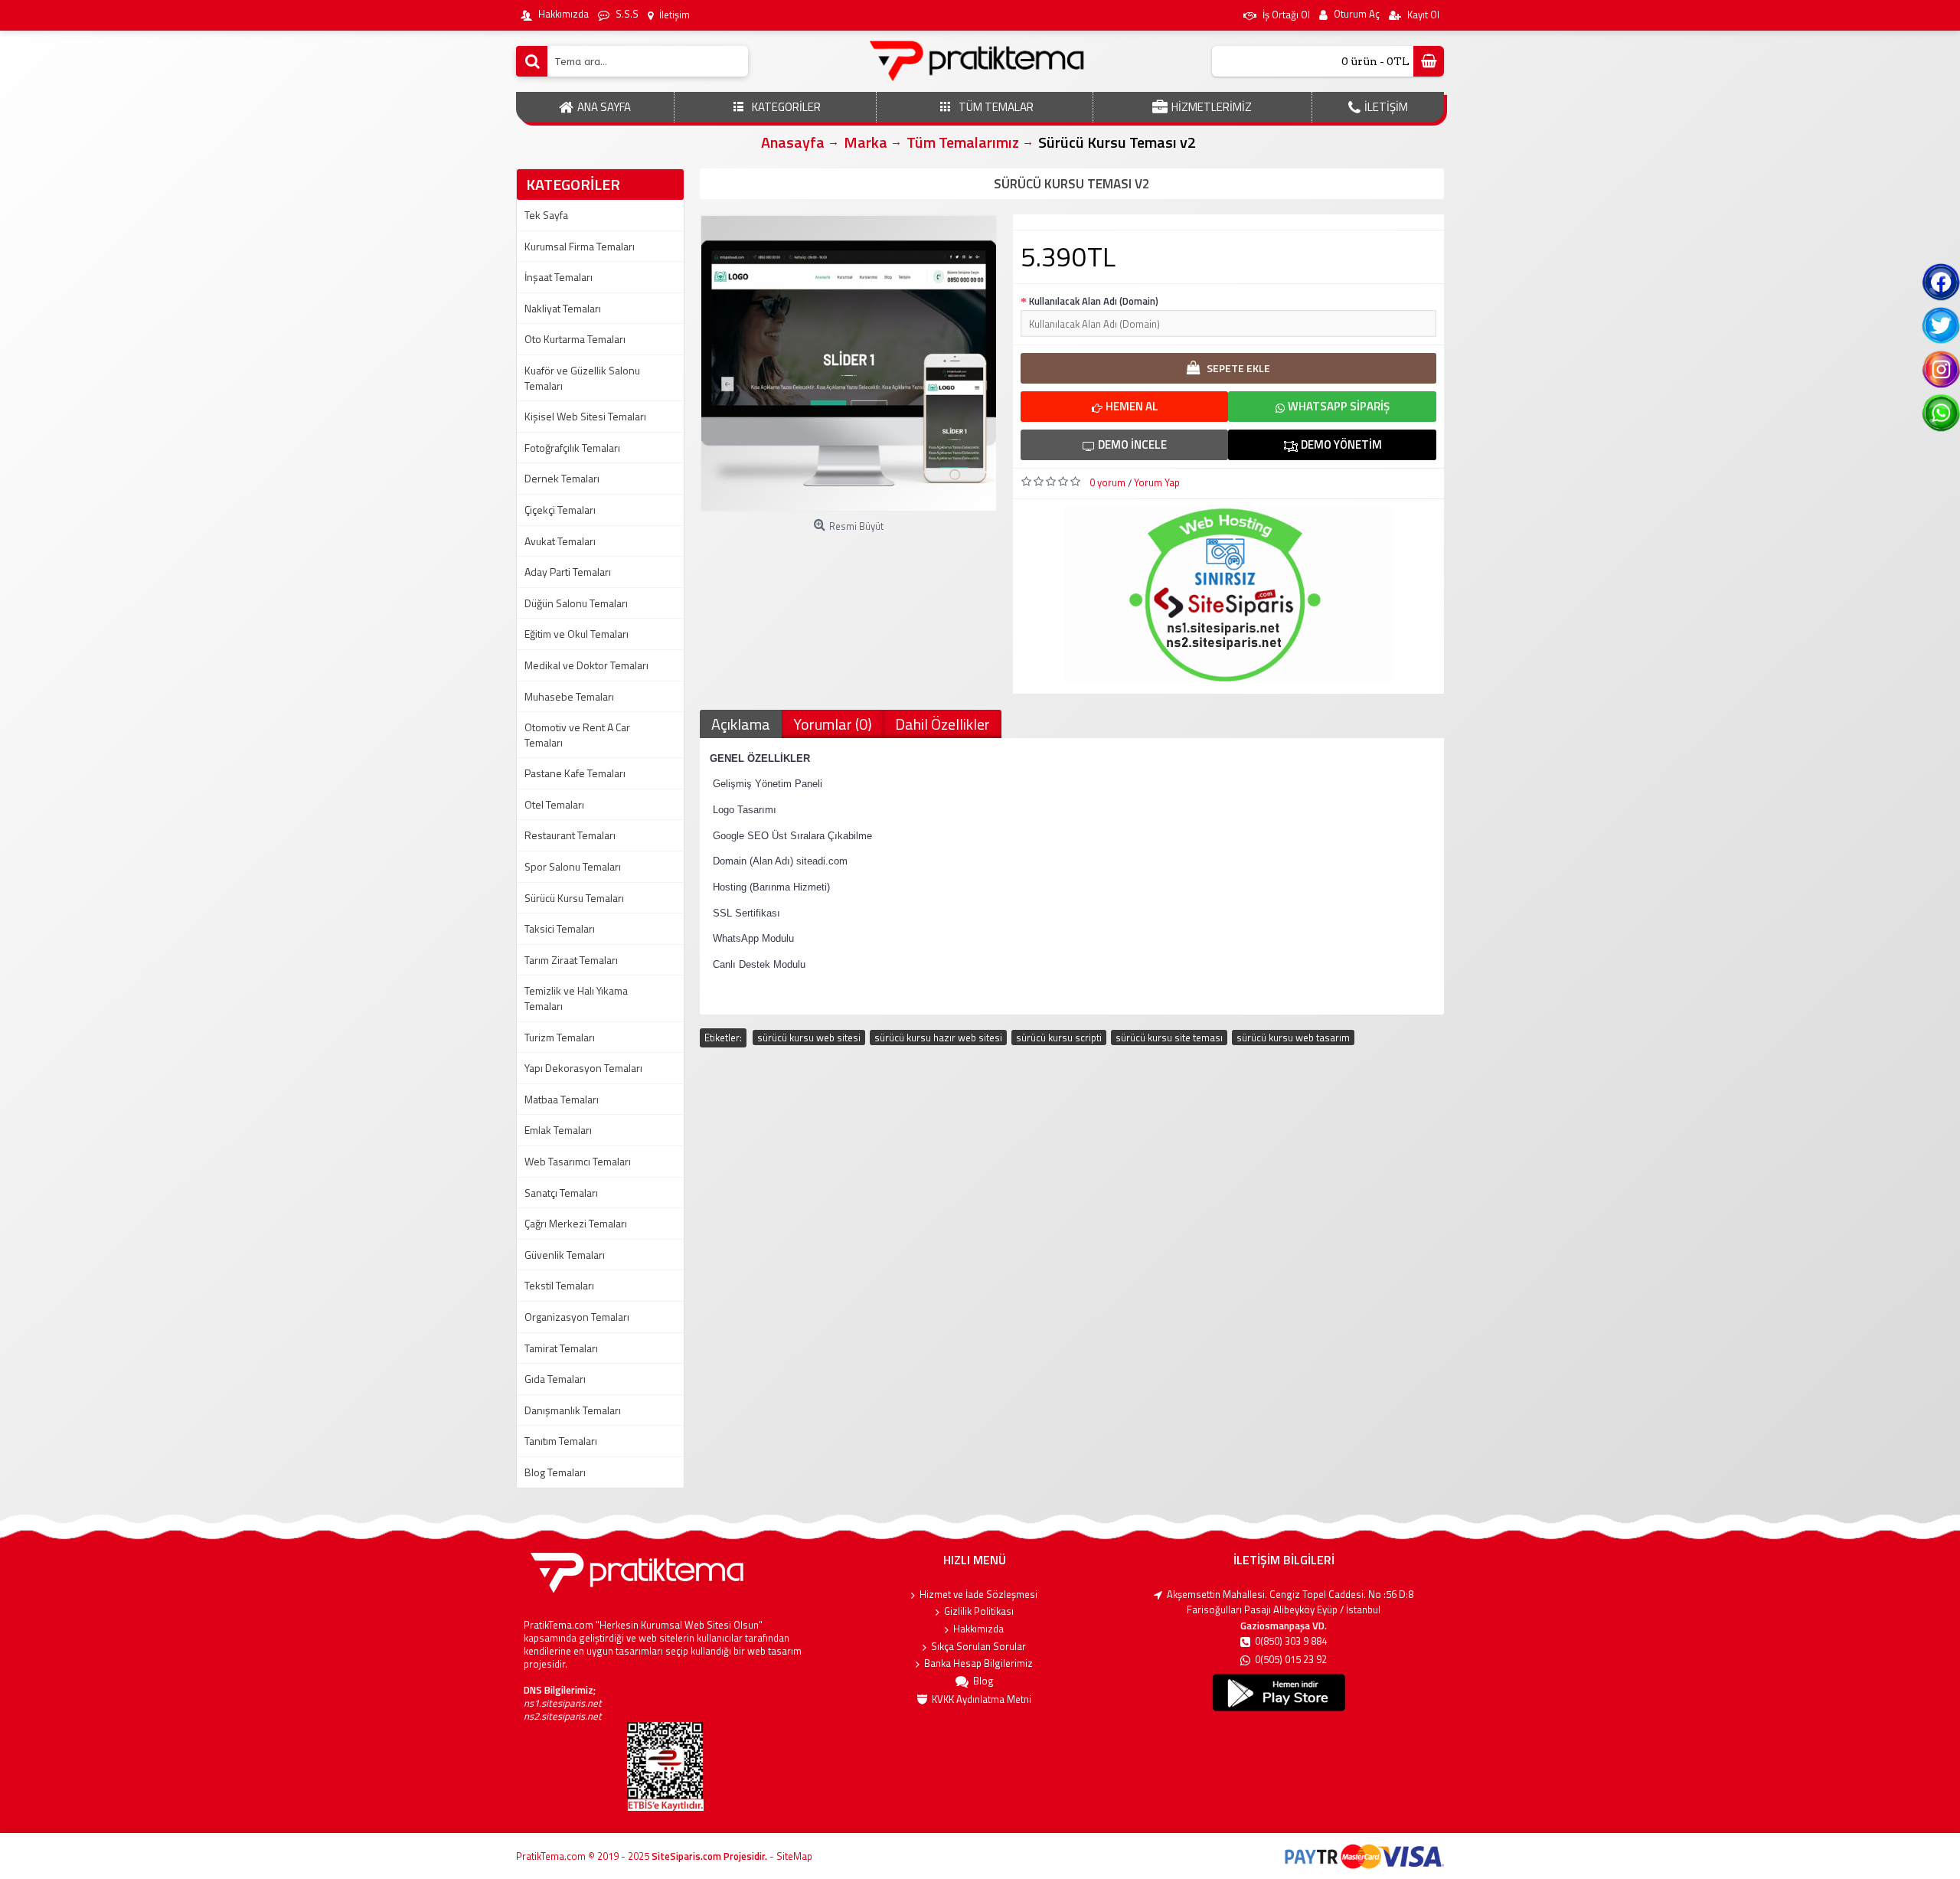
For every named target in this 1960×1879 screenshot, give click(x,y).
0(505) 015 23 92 (1291, 1660)
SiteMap (794, 1856)
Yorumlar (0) (833, 724)
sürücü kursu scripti (1059, 1038)
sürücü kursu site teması (1169, 1038)
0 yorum (1107, 482)
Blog (983, 1681)
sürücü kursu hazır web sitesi (938, 1038)
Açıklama (741, 724)
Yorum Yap (1157, 482)
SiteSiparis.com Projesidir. (709, 1856)
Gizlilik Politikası (979, 1611)
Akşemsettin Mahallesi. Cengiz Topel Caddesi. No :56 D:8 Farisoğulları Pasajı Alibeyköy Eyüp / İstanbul (1290, 1602)
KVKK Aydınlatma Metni (982, 1699)
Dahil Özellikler (942, 724)
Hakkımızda (978, 1629)
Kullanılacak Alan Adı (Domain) (1094, 301)
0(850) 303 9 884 (1291, 1641)
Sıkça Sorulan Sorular (978, 1647)
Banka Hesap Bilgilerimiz (978, 1663)
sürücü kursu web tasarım (1293, 1038)
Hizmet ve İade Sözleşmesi (978, 1595)
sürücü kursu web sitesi (809, 1038)
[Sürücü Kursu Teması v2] (849, 363)
